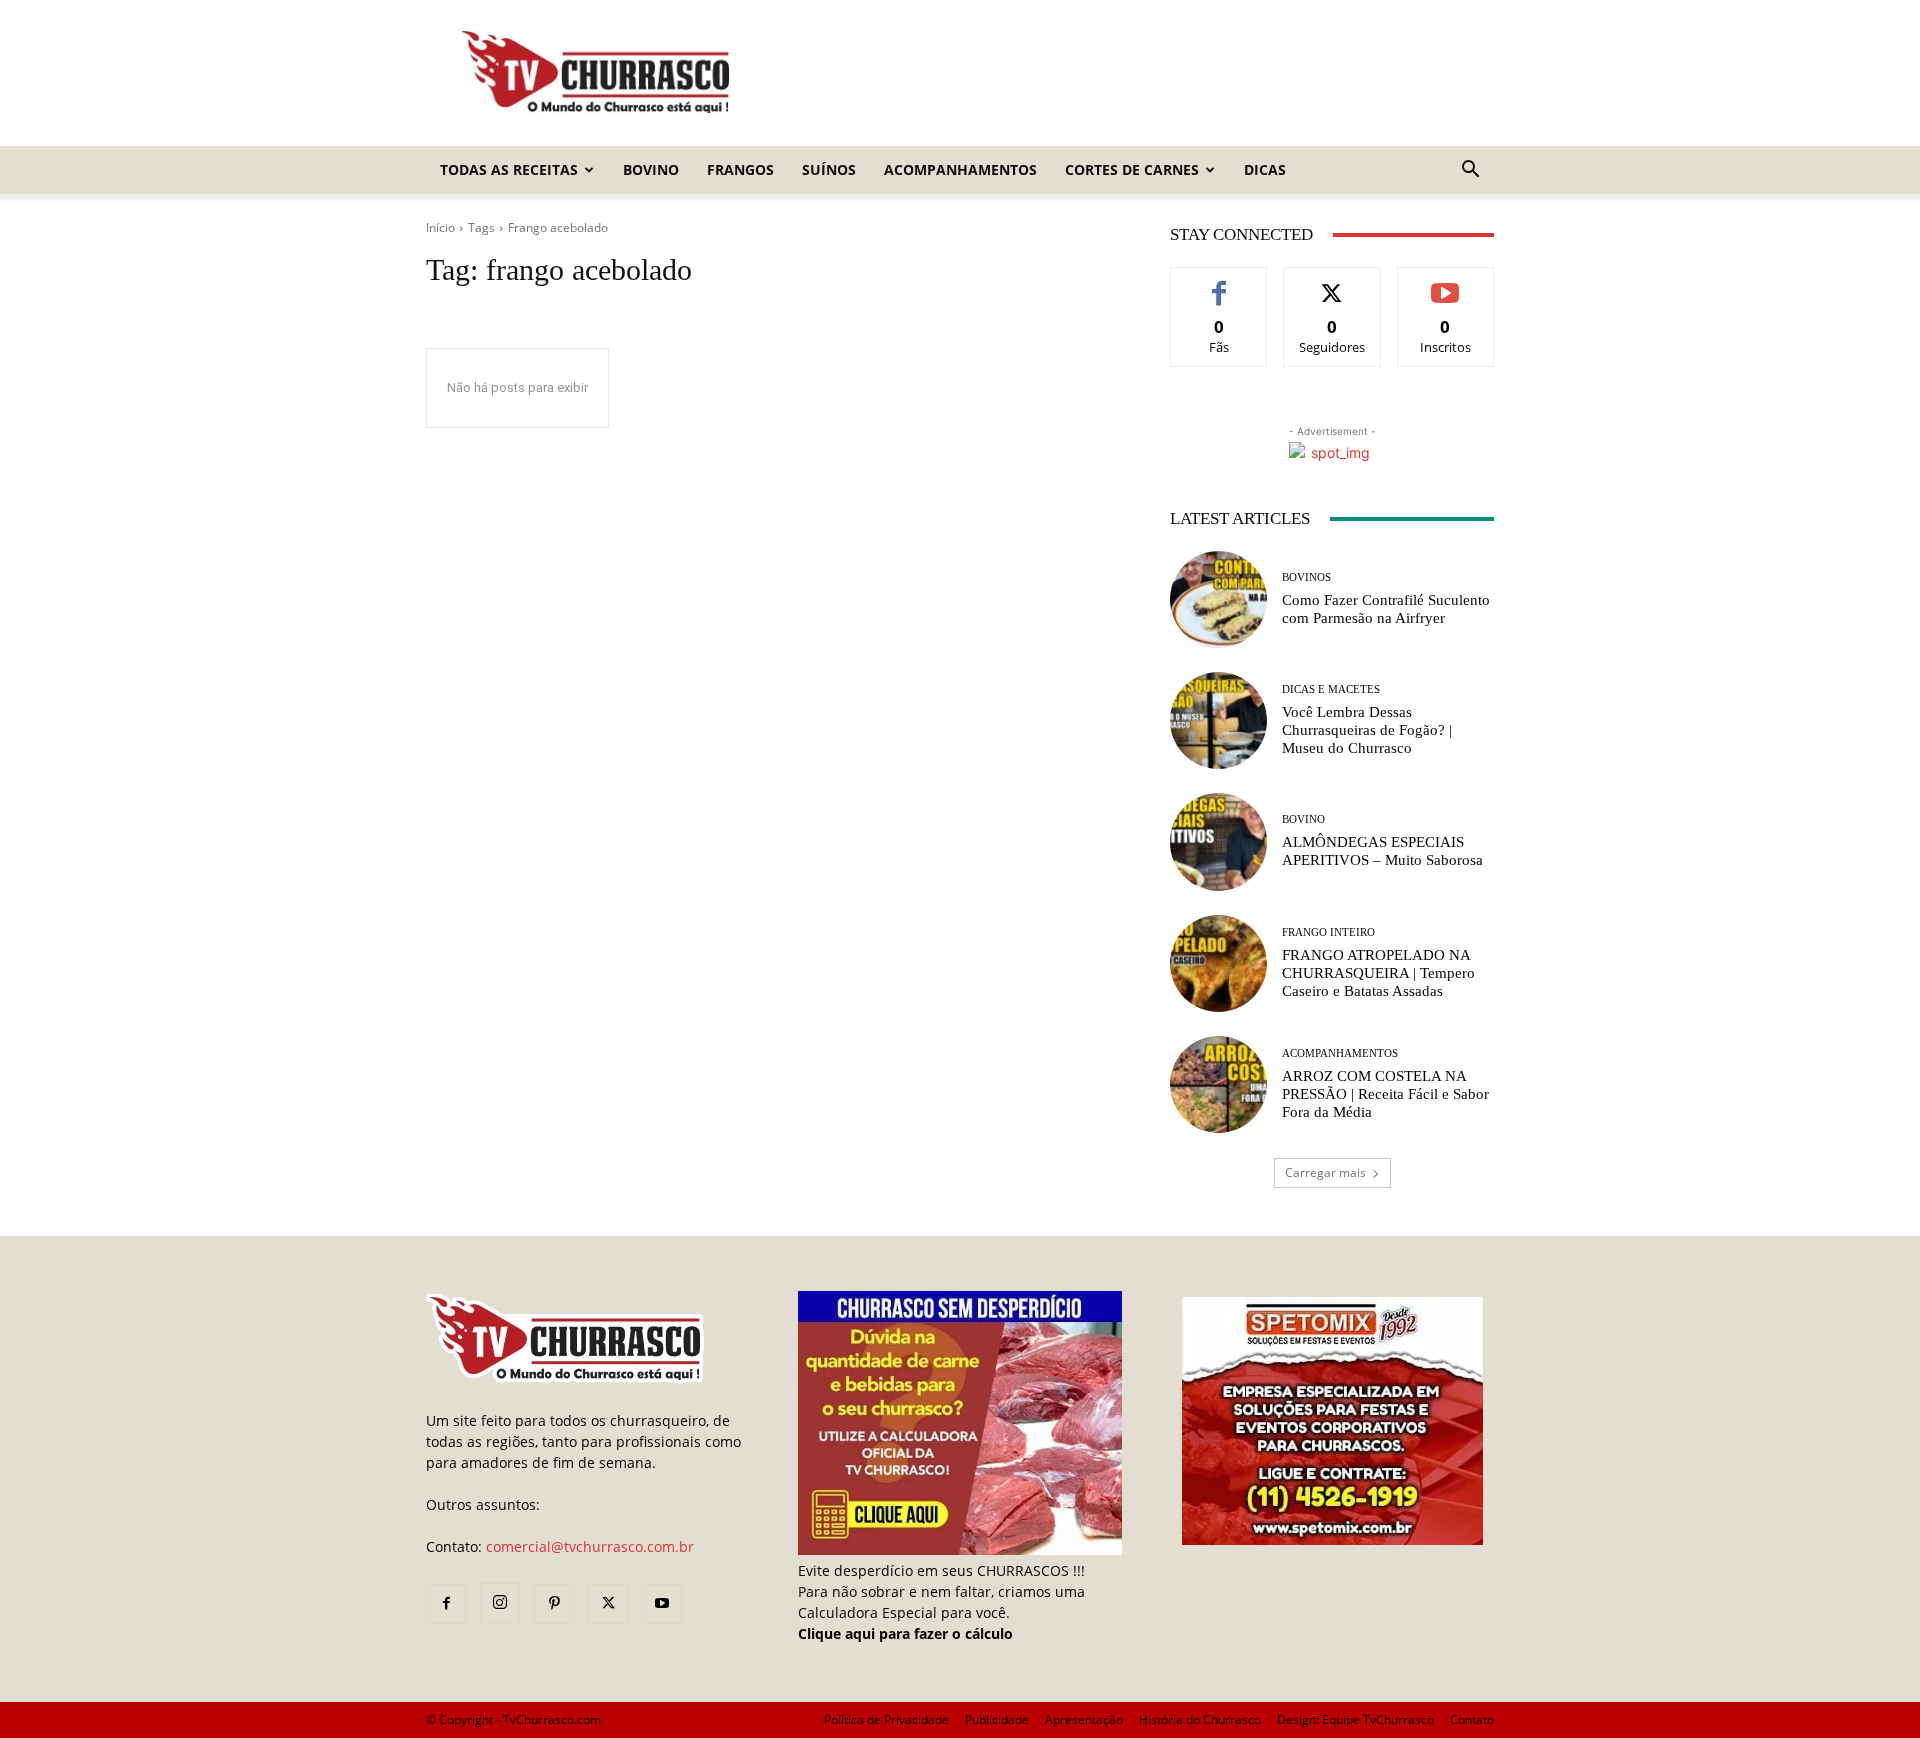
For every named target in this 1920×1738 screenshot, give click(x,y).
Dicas (1265, 169)
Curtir (1219, 282)
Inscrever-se (1445, 282)
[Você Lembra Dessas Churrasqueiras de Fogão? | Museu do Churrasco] (1218, 720)
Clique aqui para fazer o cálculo (905, 1633)
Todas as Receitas (509, 169)
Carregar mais (1325, 1172)
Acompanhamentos (960, 169)
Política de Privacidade (886, 1719)
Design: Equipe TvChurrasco (1355, 1719)
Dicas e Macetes (1331, 689)
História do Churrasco (1200, 1719)
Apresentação (1084, 1719)
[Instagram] (500, 1603)
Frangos (740, 169)
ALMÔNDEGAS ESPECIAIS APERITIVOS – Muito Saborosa (1382, 851)
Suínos (829, 169)
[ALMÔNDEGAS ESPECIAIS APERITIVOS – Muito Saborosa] (1218, 841)
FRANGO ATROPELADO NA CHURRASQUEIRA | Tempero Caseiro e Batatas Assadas (1378, 973)
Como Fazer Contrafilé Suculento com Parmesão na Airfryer (1386, 609)
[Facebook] (446, 1604)
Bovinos (1306, 577)
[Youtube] (662, 1604)
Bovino (651, 169)
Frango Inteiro (1328, 932)
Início (440, 227)
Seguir (1332, 282)
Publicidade (997, 1719)
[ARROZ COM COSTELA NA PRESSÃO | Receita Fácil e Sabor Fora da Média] (1218, 1084)
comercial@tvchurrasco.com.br (590, 1546)
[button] (1470, 171)
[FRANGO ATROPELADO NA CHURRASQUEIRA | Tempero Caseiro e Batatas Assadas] (1218, 963)
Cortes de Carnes (1132, 169)
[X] (608, 1604)
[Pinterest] (554, 1604)
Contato (1472, 1719)
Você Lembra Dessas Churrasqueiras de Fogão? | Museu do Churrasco (1367, 730)
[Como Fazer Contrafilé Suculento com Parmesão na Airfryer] (1218, 599)
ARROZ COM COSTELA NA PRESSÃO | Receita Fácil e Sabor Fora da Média (1385, 1094)
